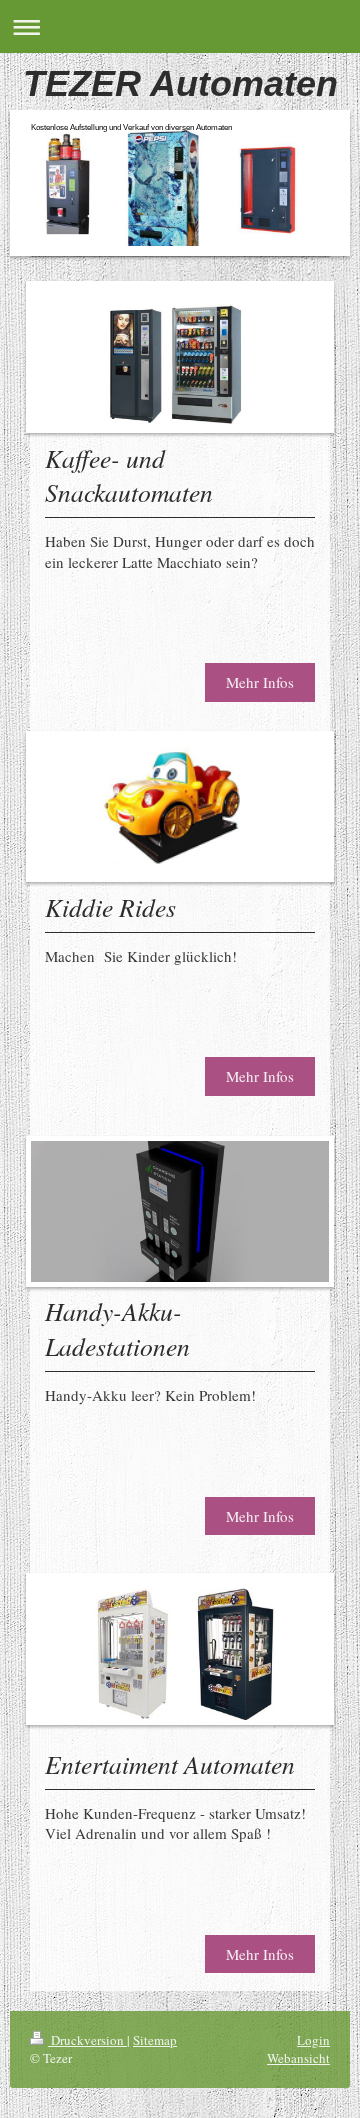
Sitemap (155, 2040)
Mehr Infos (260, 682)
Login (313, 2040)
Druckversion (87, 2040)
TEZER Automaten (180, 83)
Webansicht (298, 2058)
